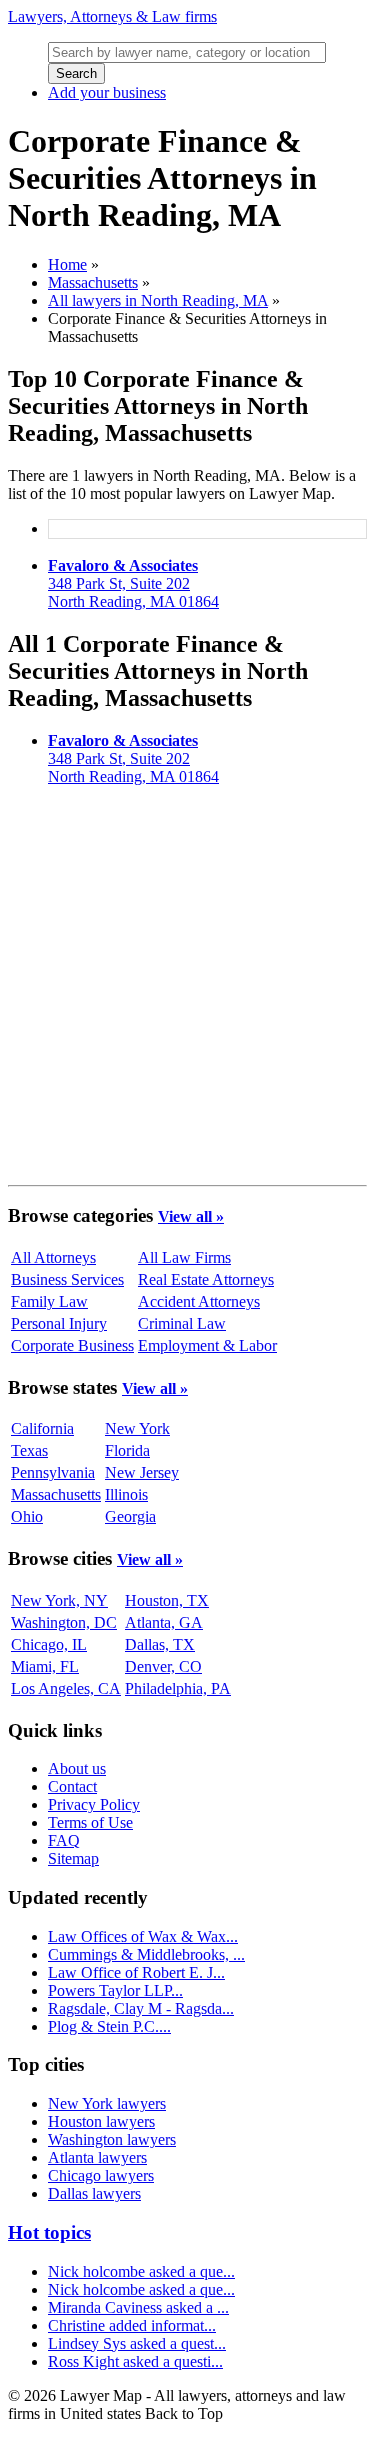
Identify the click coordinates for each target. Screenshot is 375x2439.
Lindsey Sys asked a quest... (137, 2343)
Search (76, 73)
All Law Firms (184, 1257)
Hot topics (49, 2232)
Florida (127, 1450)
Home (67, 264)
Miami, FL (45, 1666)
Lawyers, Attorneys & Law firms (112, 16)
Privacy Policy (94, 1804)
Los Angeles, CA (66, 1688)
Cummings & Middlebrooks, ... (146, 1954)
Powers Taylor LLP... (115, 1990)
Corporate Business (72, 1345)
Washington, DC (64, 1622)
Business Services (67, 1279)
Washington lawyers (112, 2139)
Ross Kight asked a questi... (135, 2361)
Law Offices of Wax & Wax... (143, 1936)
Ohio (27, 1516)
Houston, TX (167, 1600)
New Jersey (142, 1472)
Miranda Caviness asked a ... (138, 2307)
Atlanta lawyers (97, 2157)
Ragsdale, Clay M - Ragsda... (141, 2008)
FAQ (64, 1840)
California (42, 1428)
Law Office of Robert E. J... (136, 1972)
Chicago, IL (49, 1644)
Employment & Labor (207, 1345)
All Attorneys (53, 1257)
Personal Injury (59, 1323)
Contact (72, 1786)
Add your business (107, 92)
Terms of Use (90, 1822)
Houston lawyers (101, 2121)
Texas (29, 1450)
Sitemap (73, 1858)
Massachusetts (93, 282)
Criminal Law (182, 1323)
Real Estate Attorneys (206, 1279)
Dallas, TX (160, 1644)
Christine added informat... (132, 2325)
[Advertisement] (187, 989)
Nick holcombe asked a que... (141, 2271)
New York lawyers (107, 2103)
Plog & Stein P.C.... (109, 2026)
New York (137, 1428)
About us (77, 1768)
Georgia (130, 1516)
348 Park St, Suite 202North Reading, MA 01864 (133, 583)
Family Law (49, 1301)
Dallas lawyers (94, 2193)
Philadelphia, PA (178, 1688)
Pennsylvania (53, 1472)
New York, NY (59, 1600)
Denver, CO (163, 1666)
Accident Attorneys (199, 1301)
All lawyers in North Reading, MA (158, 300)
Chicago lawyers (101, 2175)
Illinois (126, 1494)
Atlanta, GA (164, 1622)
